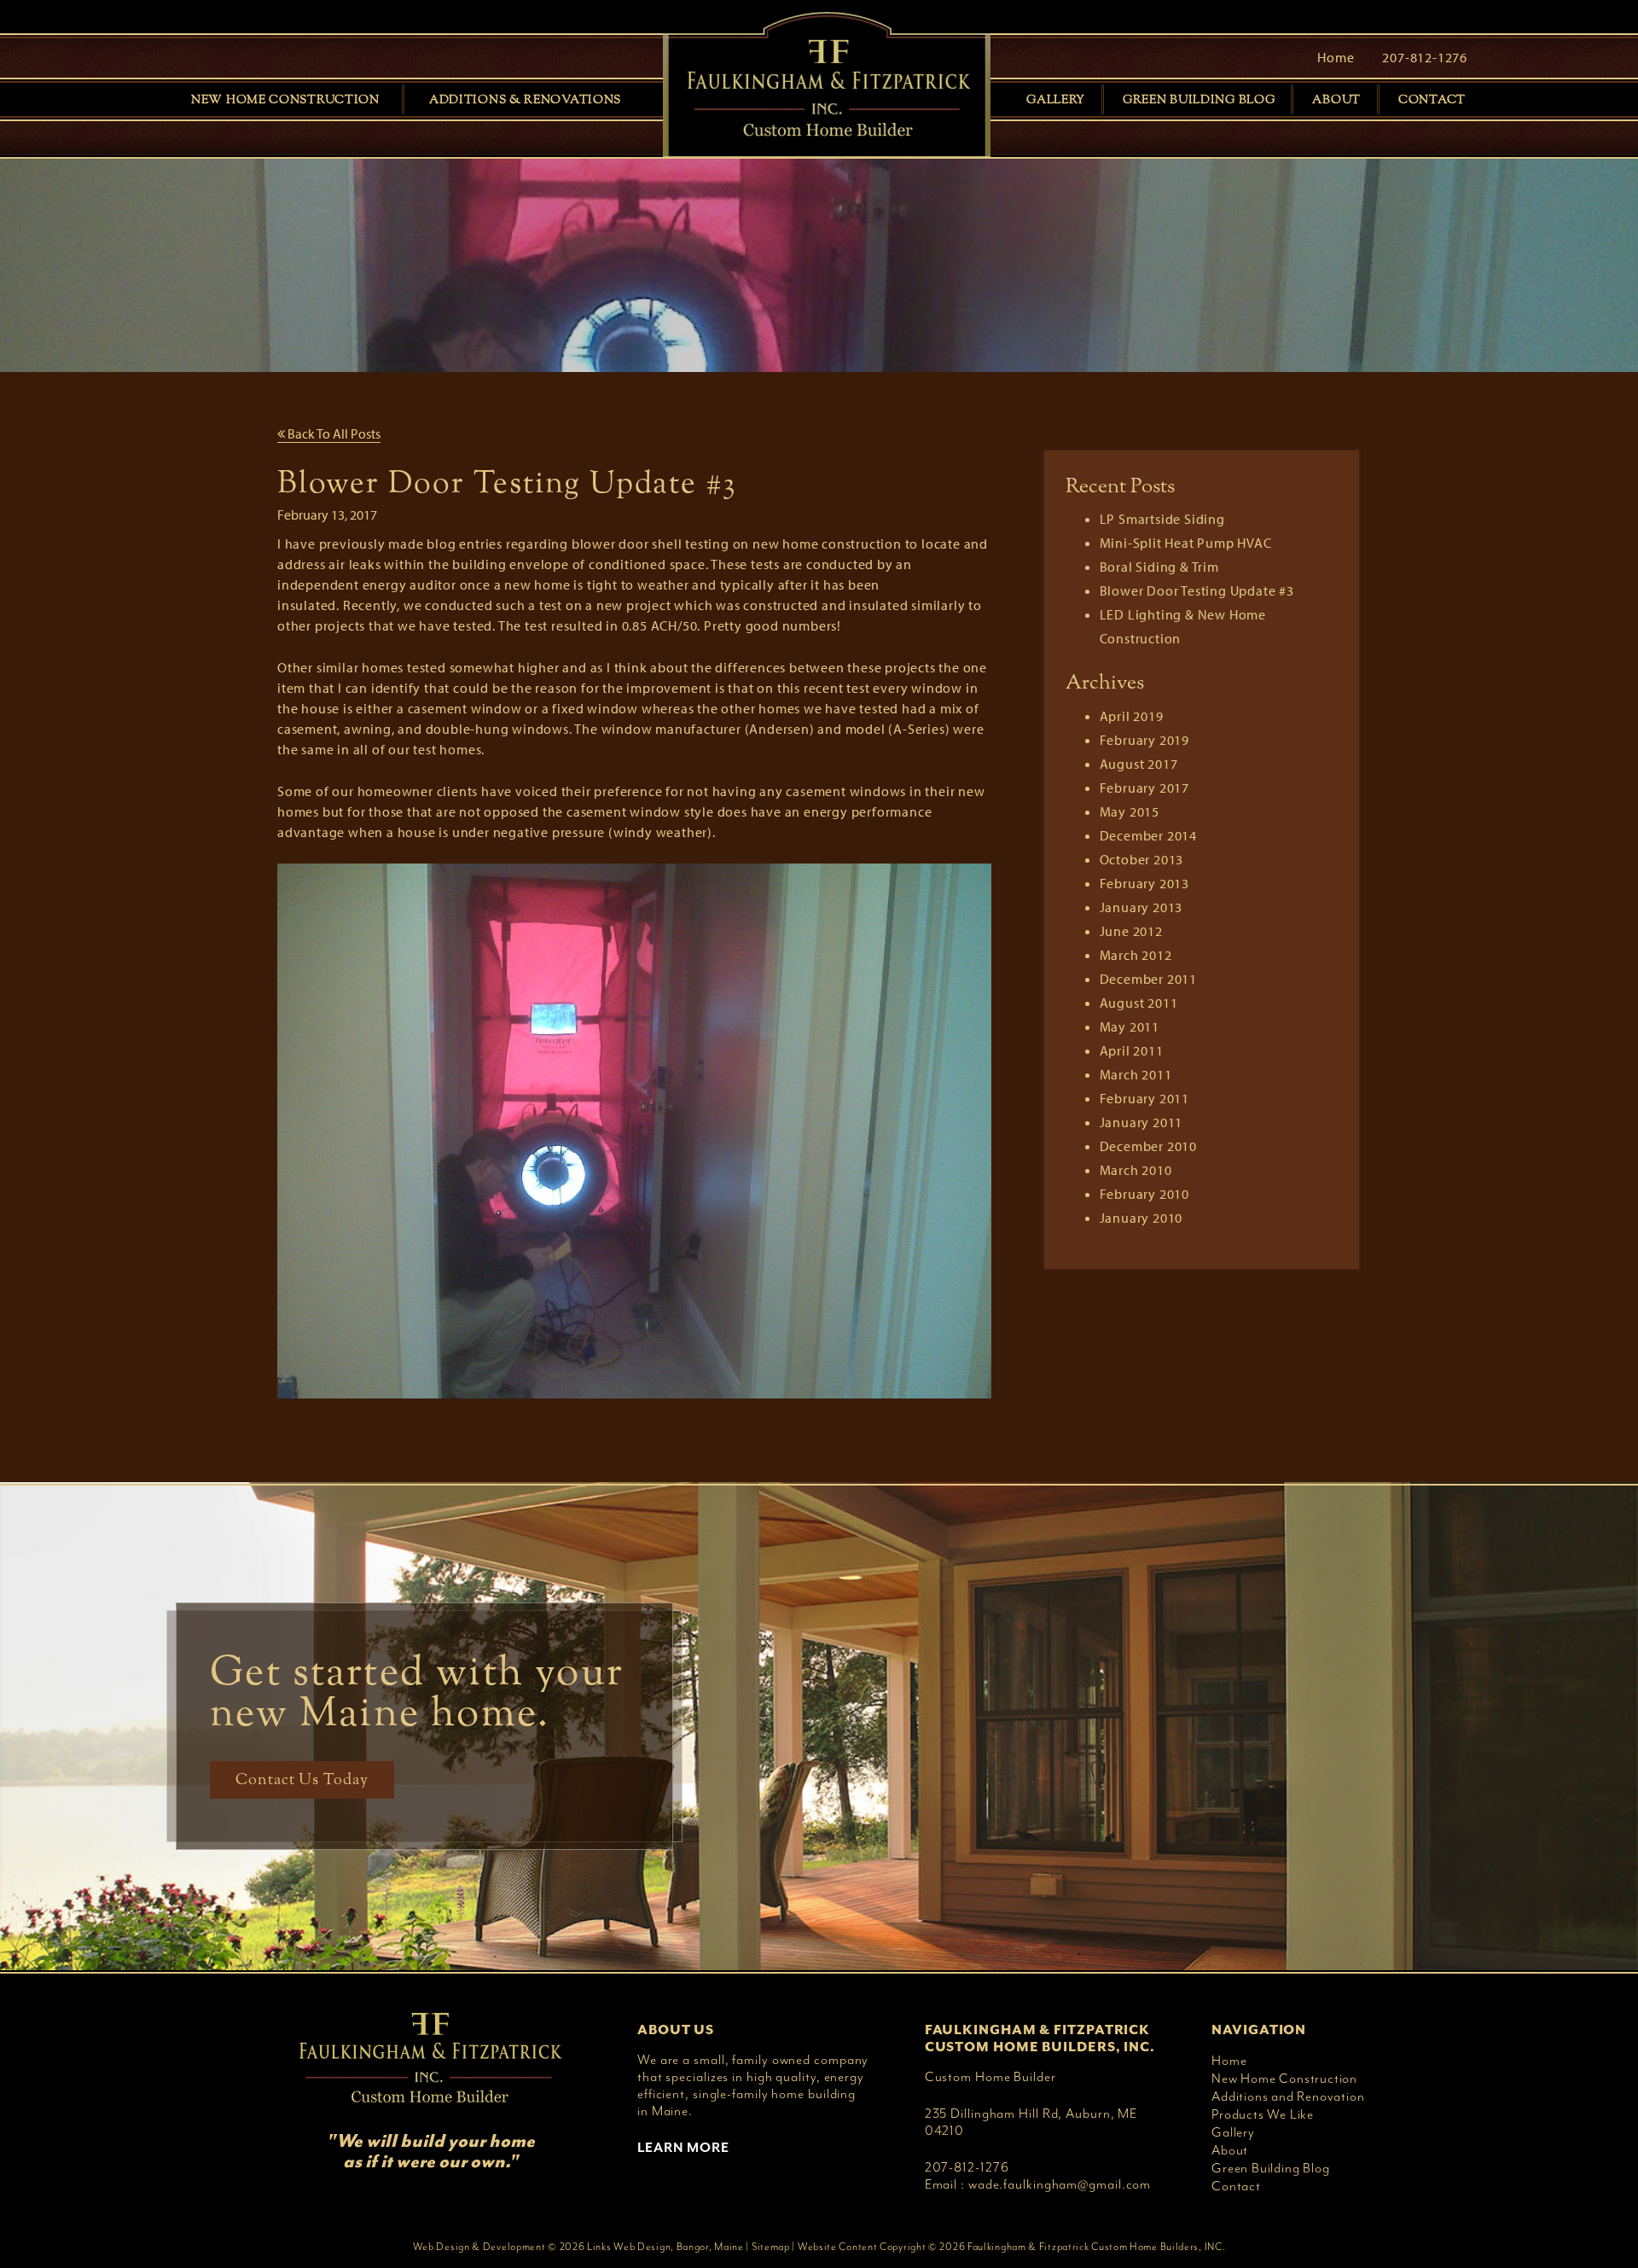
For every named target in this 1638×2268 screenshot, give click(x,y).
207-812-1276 (1425, 57)
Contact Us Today (302, 1780)
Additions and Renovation (1288, 2096)
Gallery (1056, 100)
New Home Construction (285, 100)
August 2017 (1139, 764)
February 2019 (1144, 740)
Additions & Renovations (525, 100)
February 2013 (1144, 883)
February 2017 (1144, 788)
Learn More (683, 2148)
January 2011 (1141, 1122)
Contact (1432, 100)
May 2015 (1130, 811)
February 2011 (1144, 1098)
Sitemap (771, 2247)
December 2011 (1148, 979)
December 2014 (1148, 835)
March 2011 (1136, 1074)
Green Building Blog (1199, 100)
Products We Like (1263, 2114)
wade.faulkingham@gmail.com (1060, 2184)
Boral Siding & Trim (1159, 567)
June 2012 (1131, 931)
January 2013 (1141, 907)
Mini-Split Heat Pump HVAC (1186, 543)
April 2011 (1132, 1050)
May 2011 (1130, 1026)
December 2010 (1148, 1146)
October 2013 (1142, 859)
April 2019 (1132, 716)
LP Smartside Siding (1162, 519)
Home (1336, 57)
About (1336, 100)
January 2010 (1141, 1218)
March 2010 (1136, 1170)
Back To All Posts (333, 433)
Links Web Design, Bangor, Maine (665, 2247)
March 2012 (1136, 955)
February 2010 (1144, 1194)
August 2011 (1139, 1003)
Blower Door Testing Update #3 (1197, 590)
